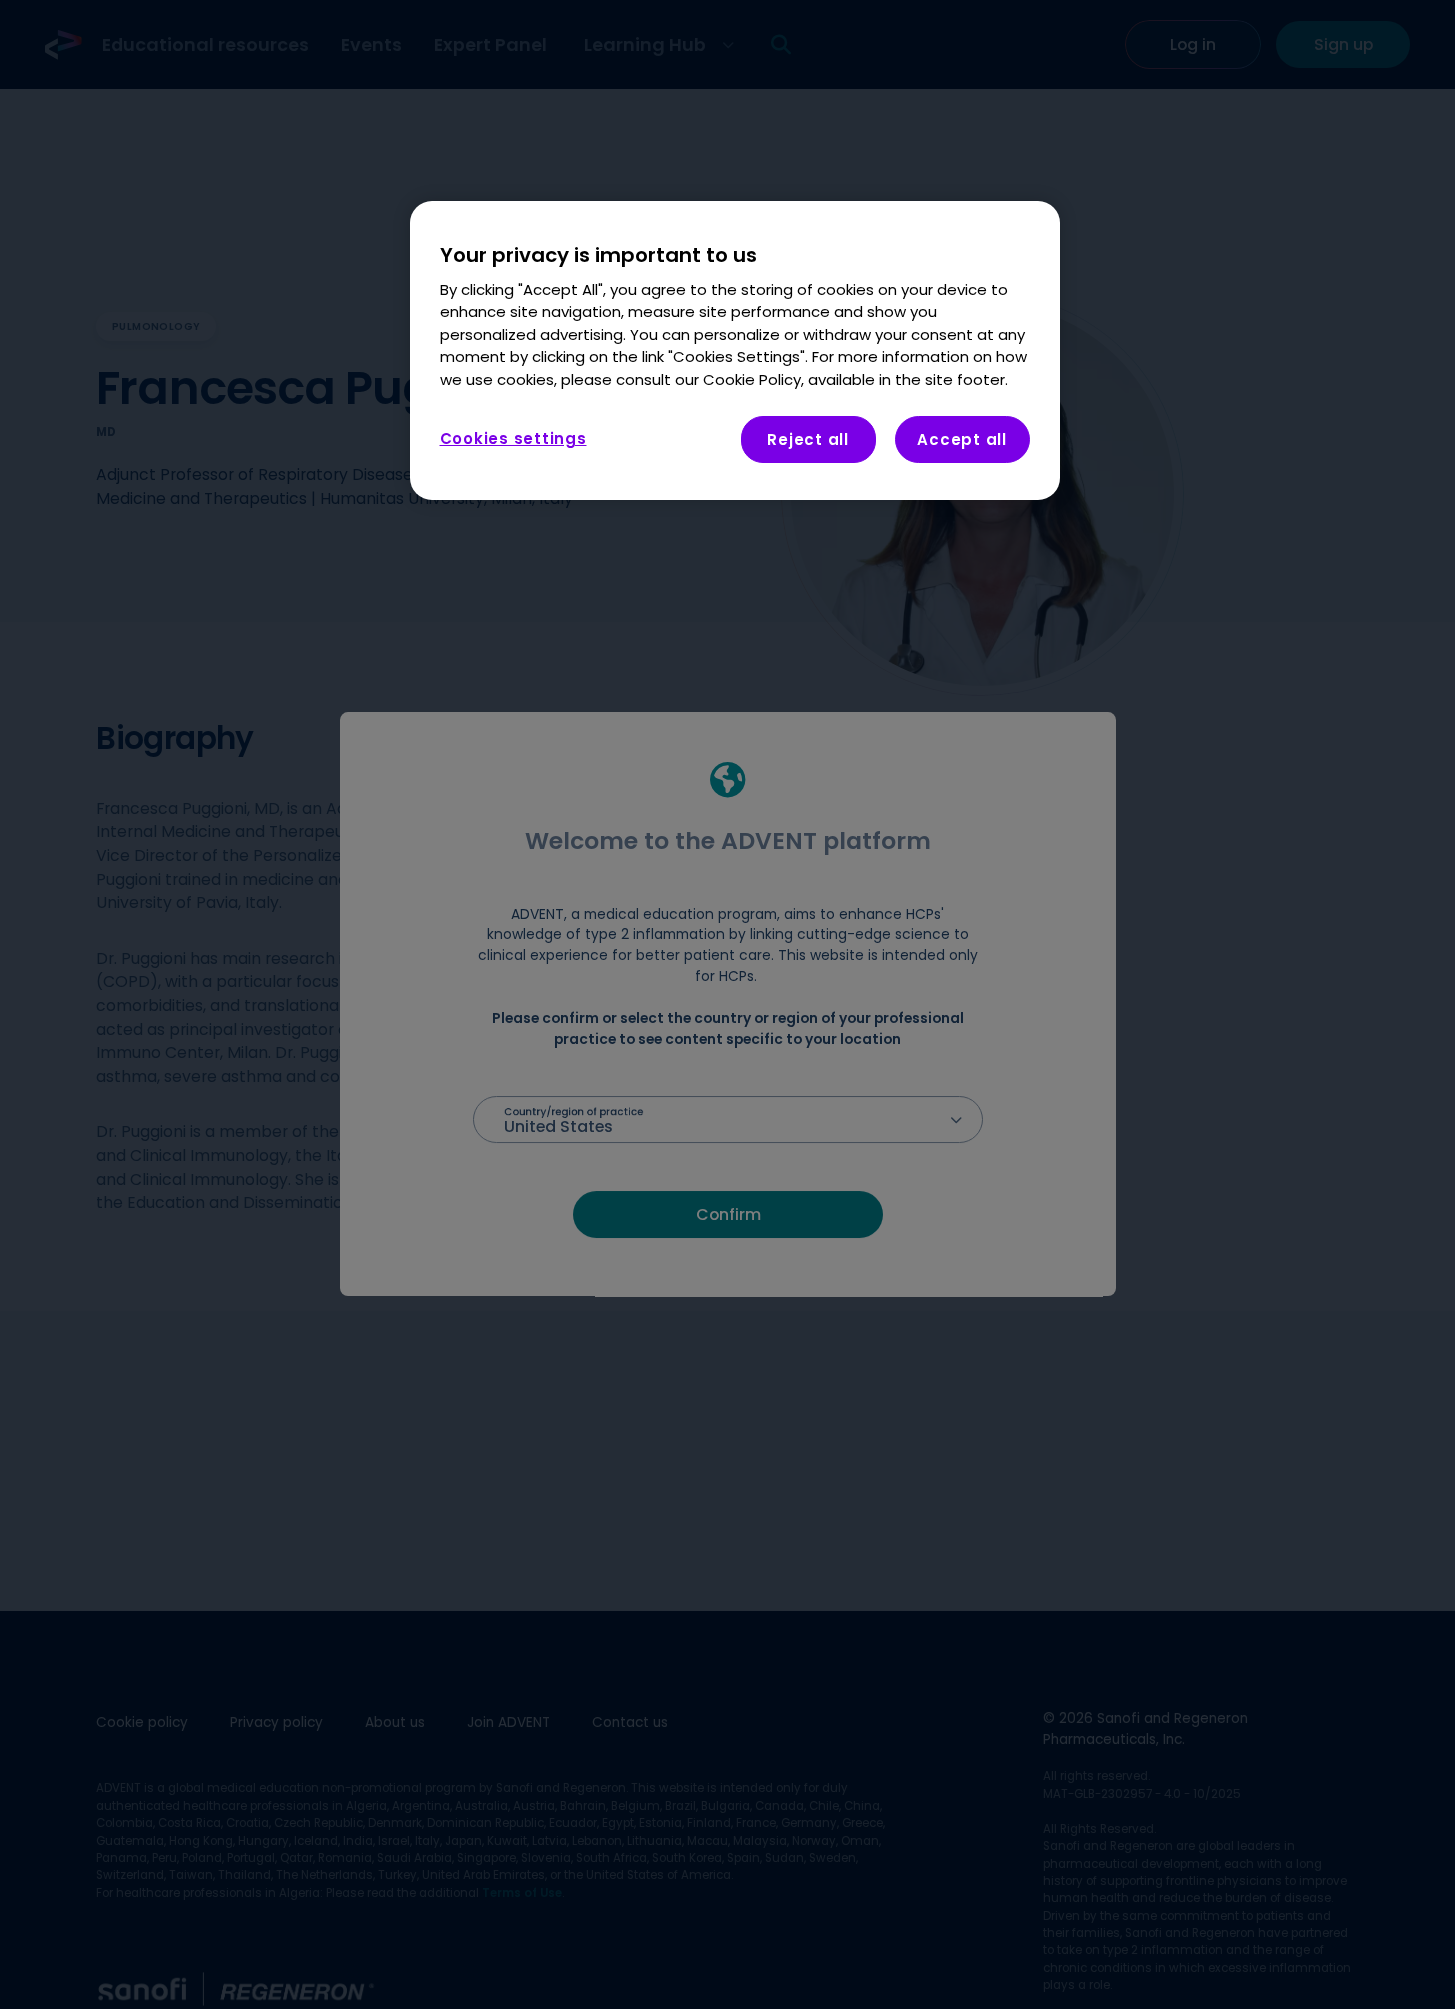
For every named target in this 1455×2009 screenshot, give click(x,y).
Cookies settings (513, 438)
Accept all (962, 439)
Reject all (808, 439)
